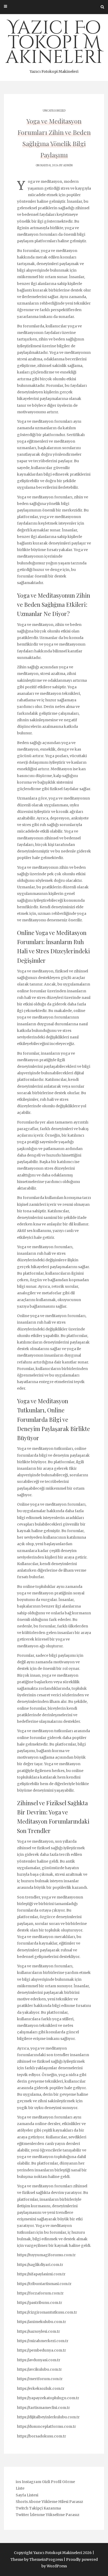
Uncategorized (54, 111)
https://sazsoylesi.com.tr (39, 2331)
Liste (20, 2488)
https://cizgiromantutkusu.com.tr (47, 2312)
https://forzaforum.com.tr (40, 2293)
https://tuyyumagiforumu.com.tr (46, 2255)
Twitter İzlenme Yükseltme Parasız (48, 2515)
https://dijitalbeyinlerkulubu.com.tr (48, 2417)
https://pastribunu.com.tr (40, 2303)
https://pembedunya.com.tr (42, 2350)
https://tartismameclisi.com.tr (44, 2408)
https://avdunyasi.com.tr (39, 2360)
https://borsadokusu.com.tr (42, 2436)
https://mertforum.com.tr (40, 2379)
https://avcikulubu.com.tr (39, 2369)
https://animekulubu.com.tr (42, 2322)
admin (68, 165)
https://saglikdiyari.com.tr (40, 2265)
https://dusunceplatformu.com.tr (47, 2426)
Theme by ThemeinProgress (37, 2560)
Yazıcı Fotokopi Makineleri (54, 45)
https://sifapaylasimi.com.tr (41, 2274)
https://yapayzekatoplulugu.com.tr (48, 2398)
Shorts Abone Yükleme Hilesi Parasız (49, 2502)
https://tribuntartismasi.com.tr (44, 2284)
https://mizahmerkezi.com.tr (43, 2341)
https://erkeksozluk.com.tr (41, 2388)
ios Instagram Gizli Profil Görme (45, 2482)
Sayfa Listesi (27, 2495)
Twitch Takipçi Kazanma (38, 2508)
